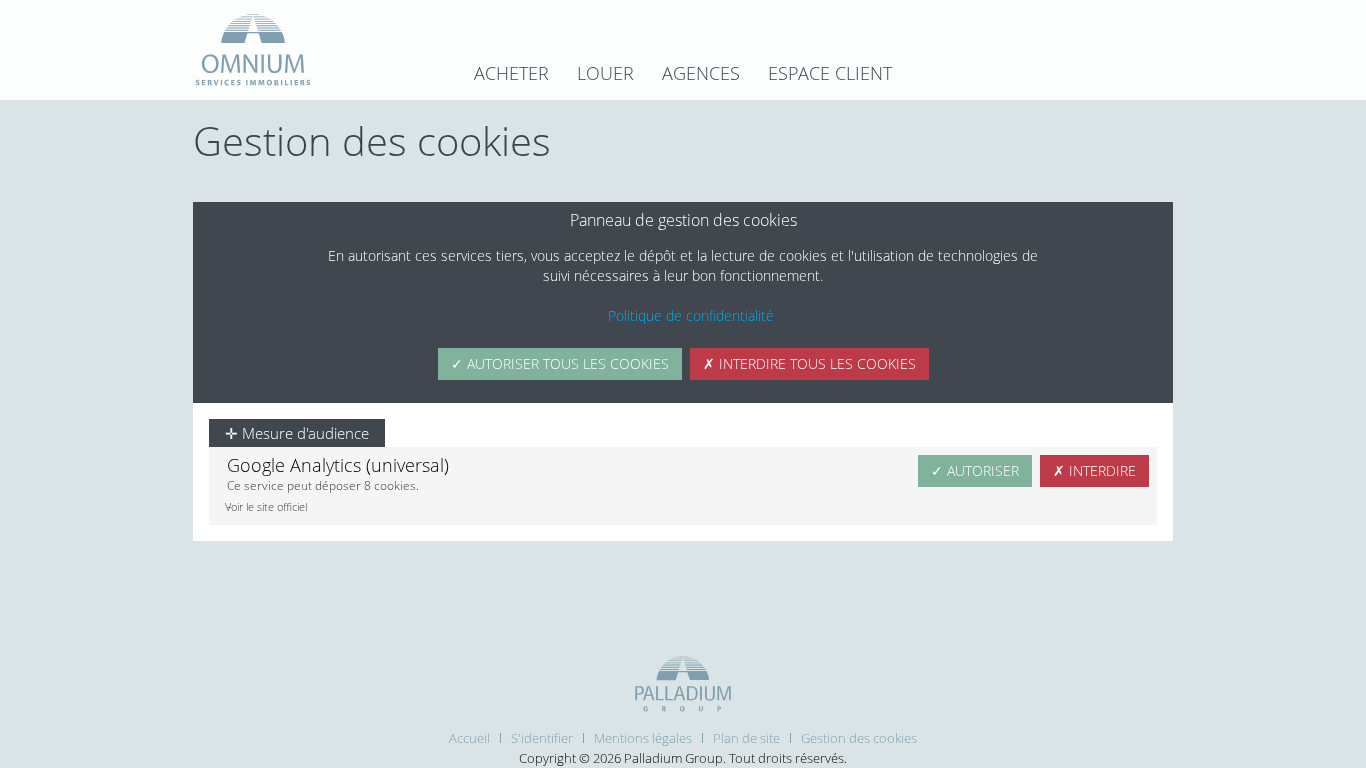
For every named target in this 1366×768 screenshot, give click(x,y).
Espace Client (830, 73)
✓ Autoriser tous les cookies (560, 363)
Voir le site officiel (266, 506)
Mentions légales (643, 738)
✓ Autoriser (975, 470)
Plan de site (746, 738)
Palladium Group (673, 758)
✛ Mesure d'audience (297, 433)
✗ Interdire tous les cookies (809, 363)
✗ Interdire (1094, 470)
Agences (701, 73)
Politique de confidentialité (691, 315)
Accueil (469, 738)
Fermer (1138, 191)
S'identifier (542, 738)
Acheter (511, 73)
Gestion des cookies (859, 738)
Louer (605, 73)
